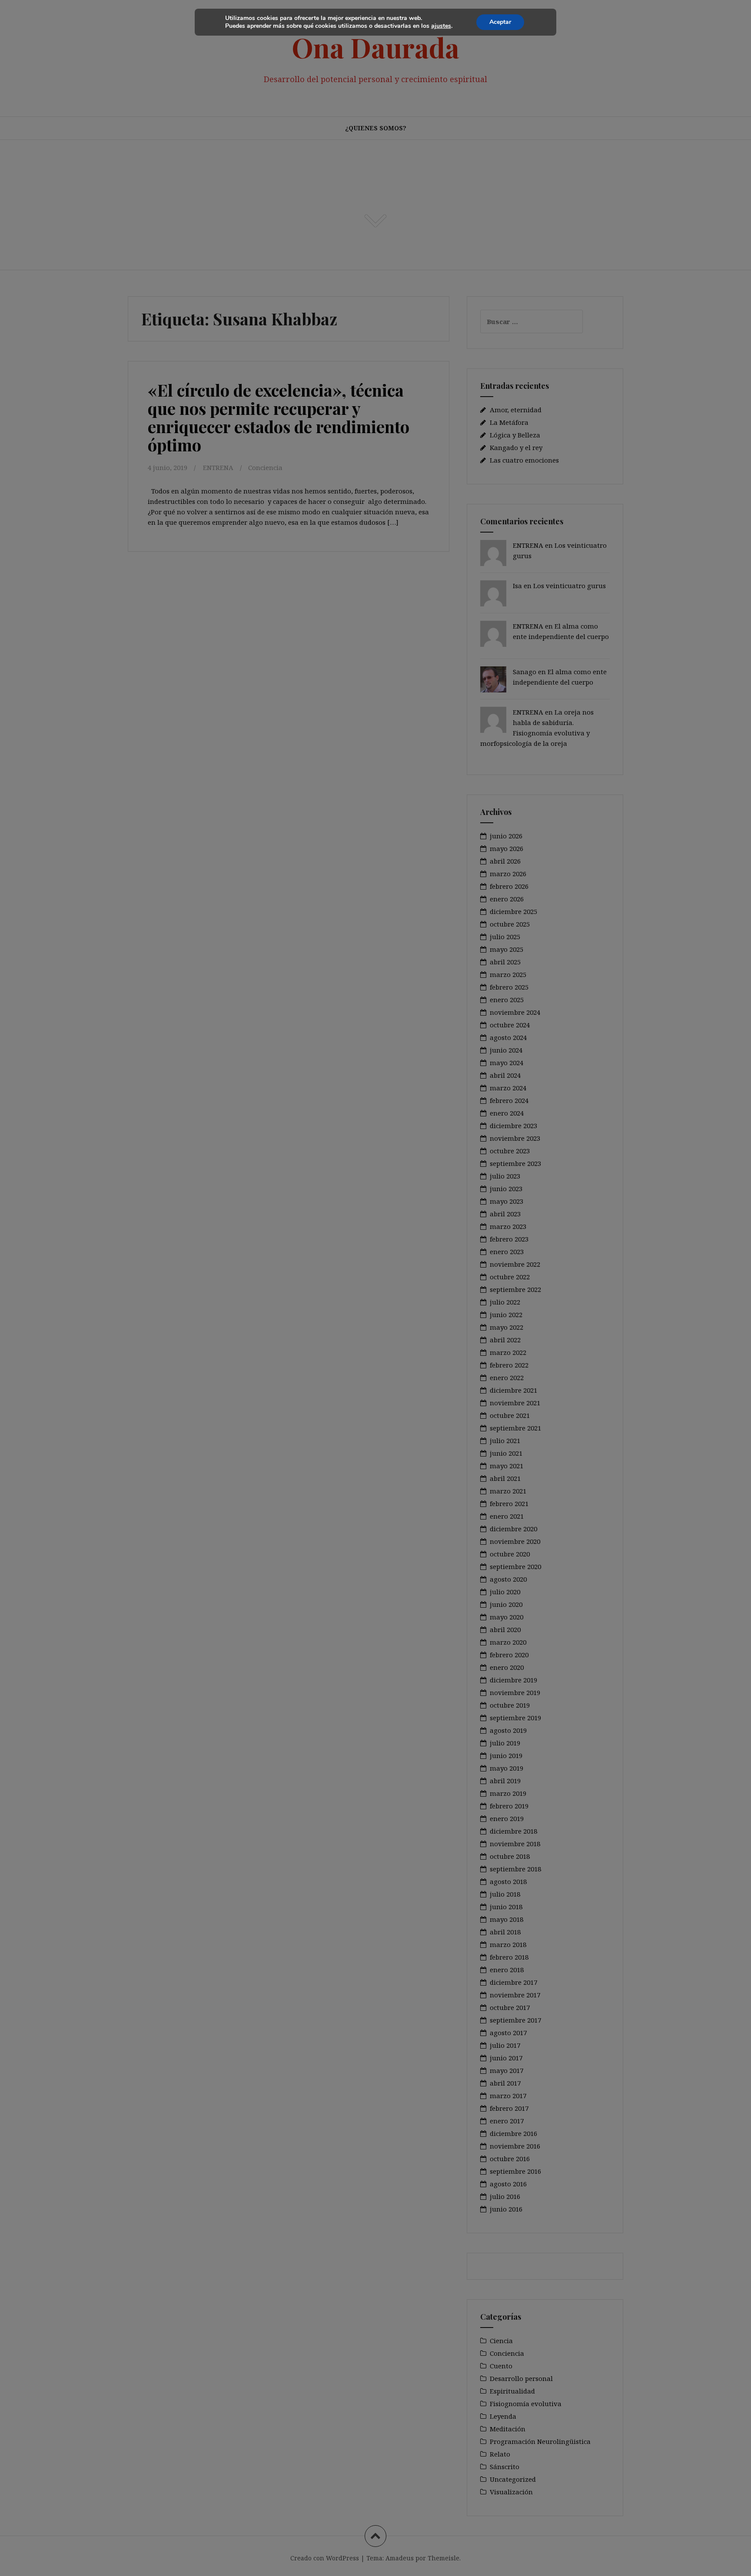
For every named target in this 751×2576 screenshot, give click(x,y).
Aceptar (500, 22)
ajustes (441, 26)
